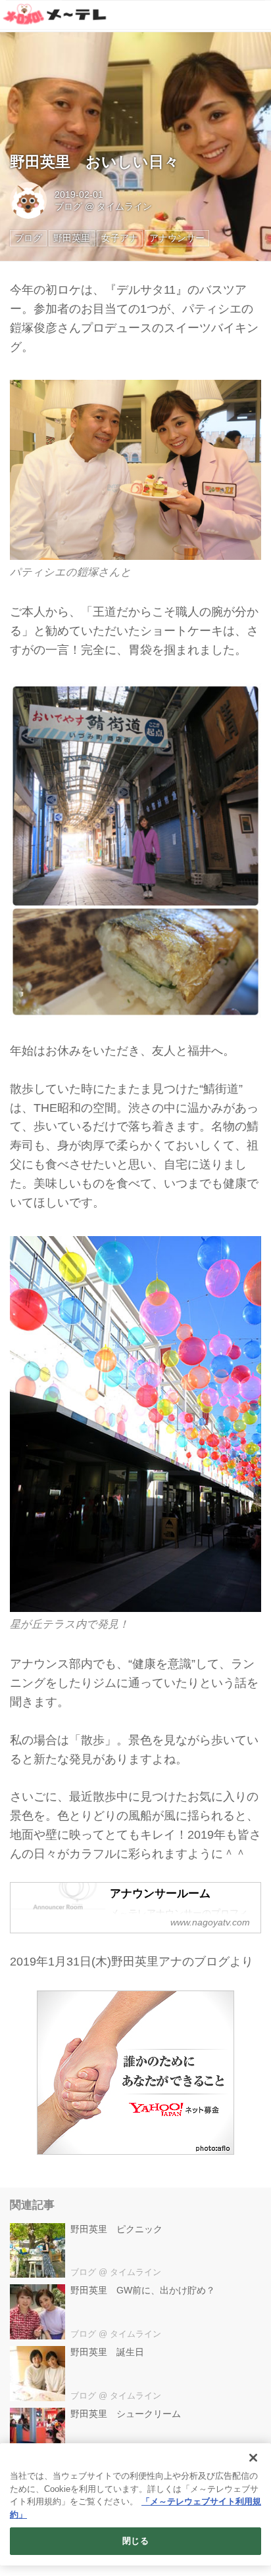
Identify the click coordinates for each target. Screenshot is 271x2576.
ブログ (68, 206)
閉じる (135, 2541)
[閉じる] (253, 2458)
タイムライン (124, 206)
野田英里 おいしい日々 (94, 162)
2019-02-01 (79, 195)
